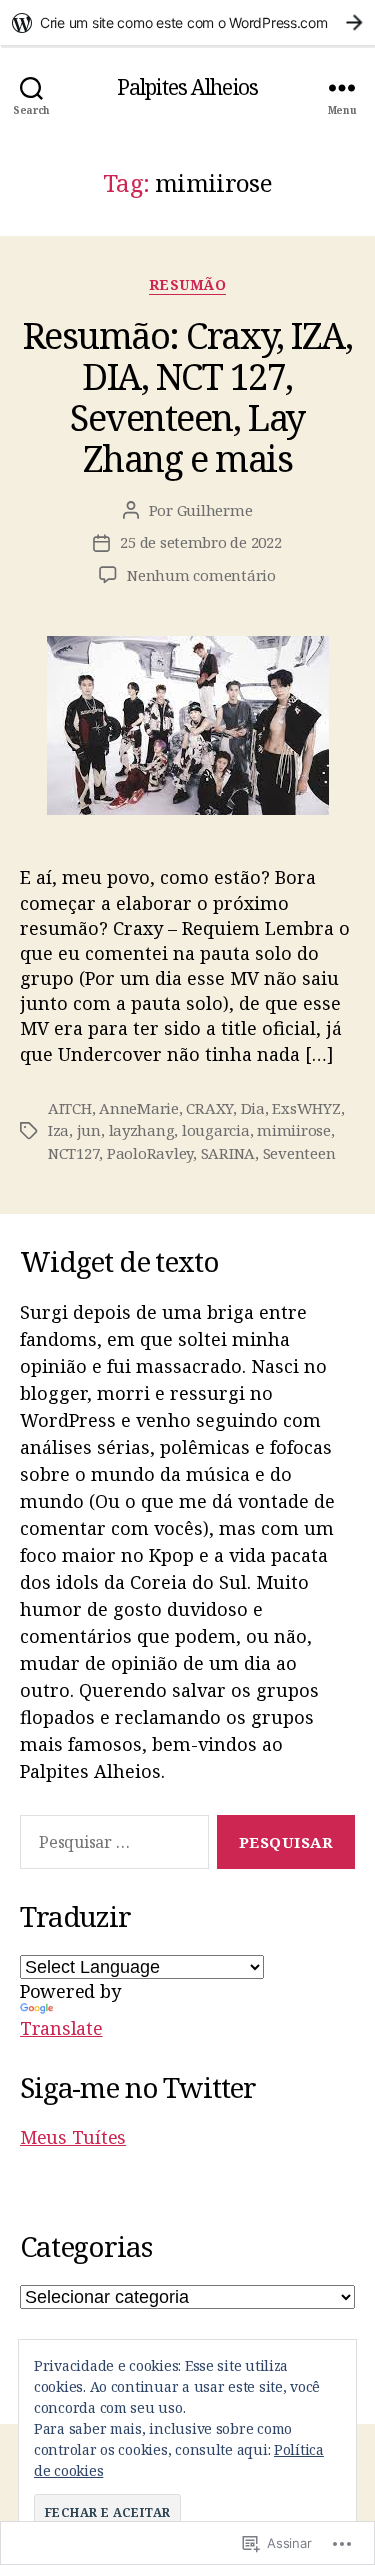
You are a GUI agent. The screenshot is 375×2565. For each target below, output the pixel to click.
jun (89, 1130)
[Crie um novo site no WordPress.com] (187, 22)
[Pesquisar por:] (110, 1846)
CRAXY (209, 1108)
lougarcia (216, 1130)
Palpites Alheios (187, 87)
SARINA (228, 1153)
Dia (253, 1108)
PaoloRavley (150, 1153)
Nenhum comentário (201, 575)
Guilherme (215, 510)
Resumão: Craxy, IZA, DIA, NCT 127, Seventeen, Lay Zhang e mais (187, 397)
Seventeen (299, 1153)
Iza (58, 1130)
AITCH (70, 1108)
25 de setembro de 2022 (200, 542)
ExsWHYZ (306, 1108)
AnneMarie (139, 1108)
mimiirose (294, 1130)
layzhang (142, 1130)
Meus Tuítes (73, 2137)
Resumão (188, 285)
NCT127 (73, 1153)
